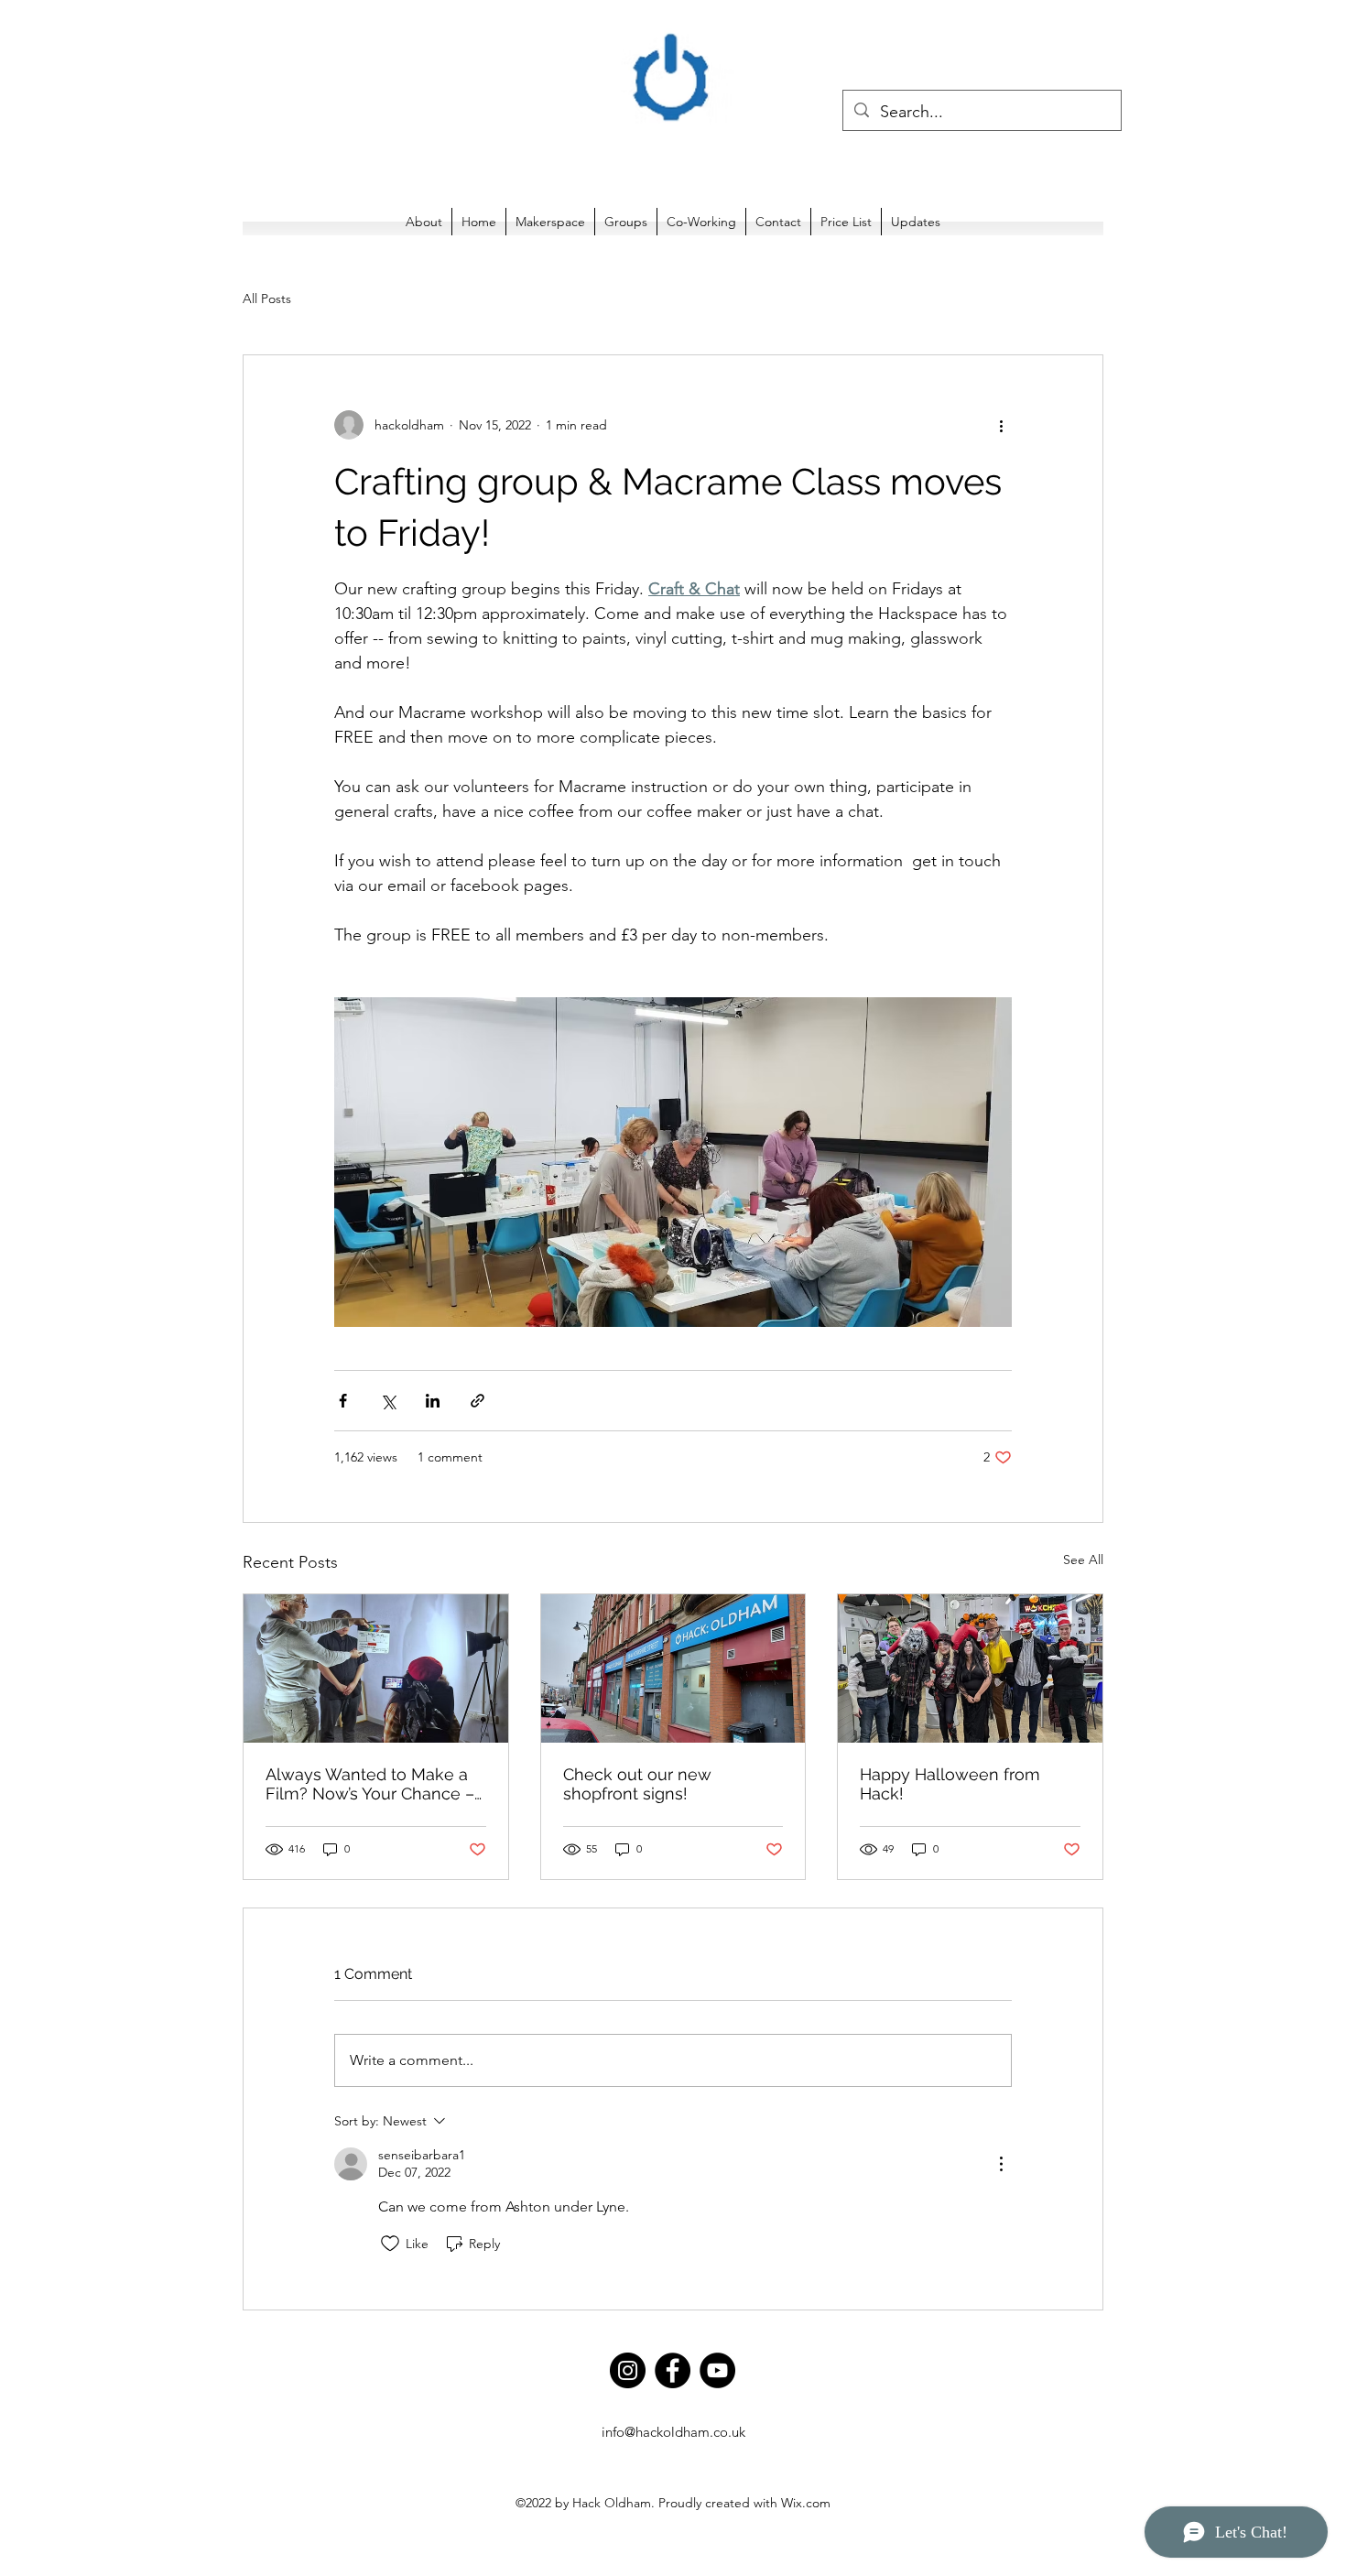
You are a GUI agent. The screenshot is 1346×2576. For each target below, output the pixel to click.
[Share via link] (478, 1401)
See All (1083, 1560)
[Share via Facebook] (343, 1401)
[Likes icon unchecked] (390, 2244)
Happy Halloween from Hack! (950, 1784)
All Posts (267, 299)
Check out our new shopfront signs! (637, 1784)
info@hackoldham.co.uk (673, 2432)
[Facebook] (673, 2370)
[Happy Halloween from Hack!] (970, 1668)
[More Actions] (1001, 2164)
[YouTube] (717, 2370)
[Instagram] (628, 2370)
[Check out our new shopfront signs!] (673, 1668)
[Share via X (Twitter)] (388, 1401)
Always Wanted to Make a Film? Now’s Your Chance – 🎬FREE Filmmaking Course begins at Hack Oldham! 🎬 (374, 1784)
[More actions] (1001, 425)
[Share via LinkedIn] (433, 1401)
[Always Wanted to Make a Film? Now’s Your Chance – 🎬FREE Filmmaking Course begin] (376, 1668)
